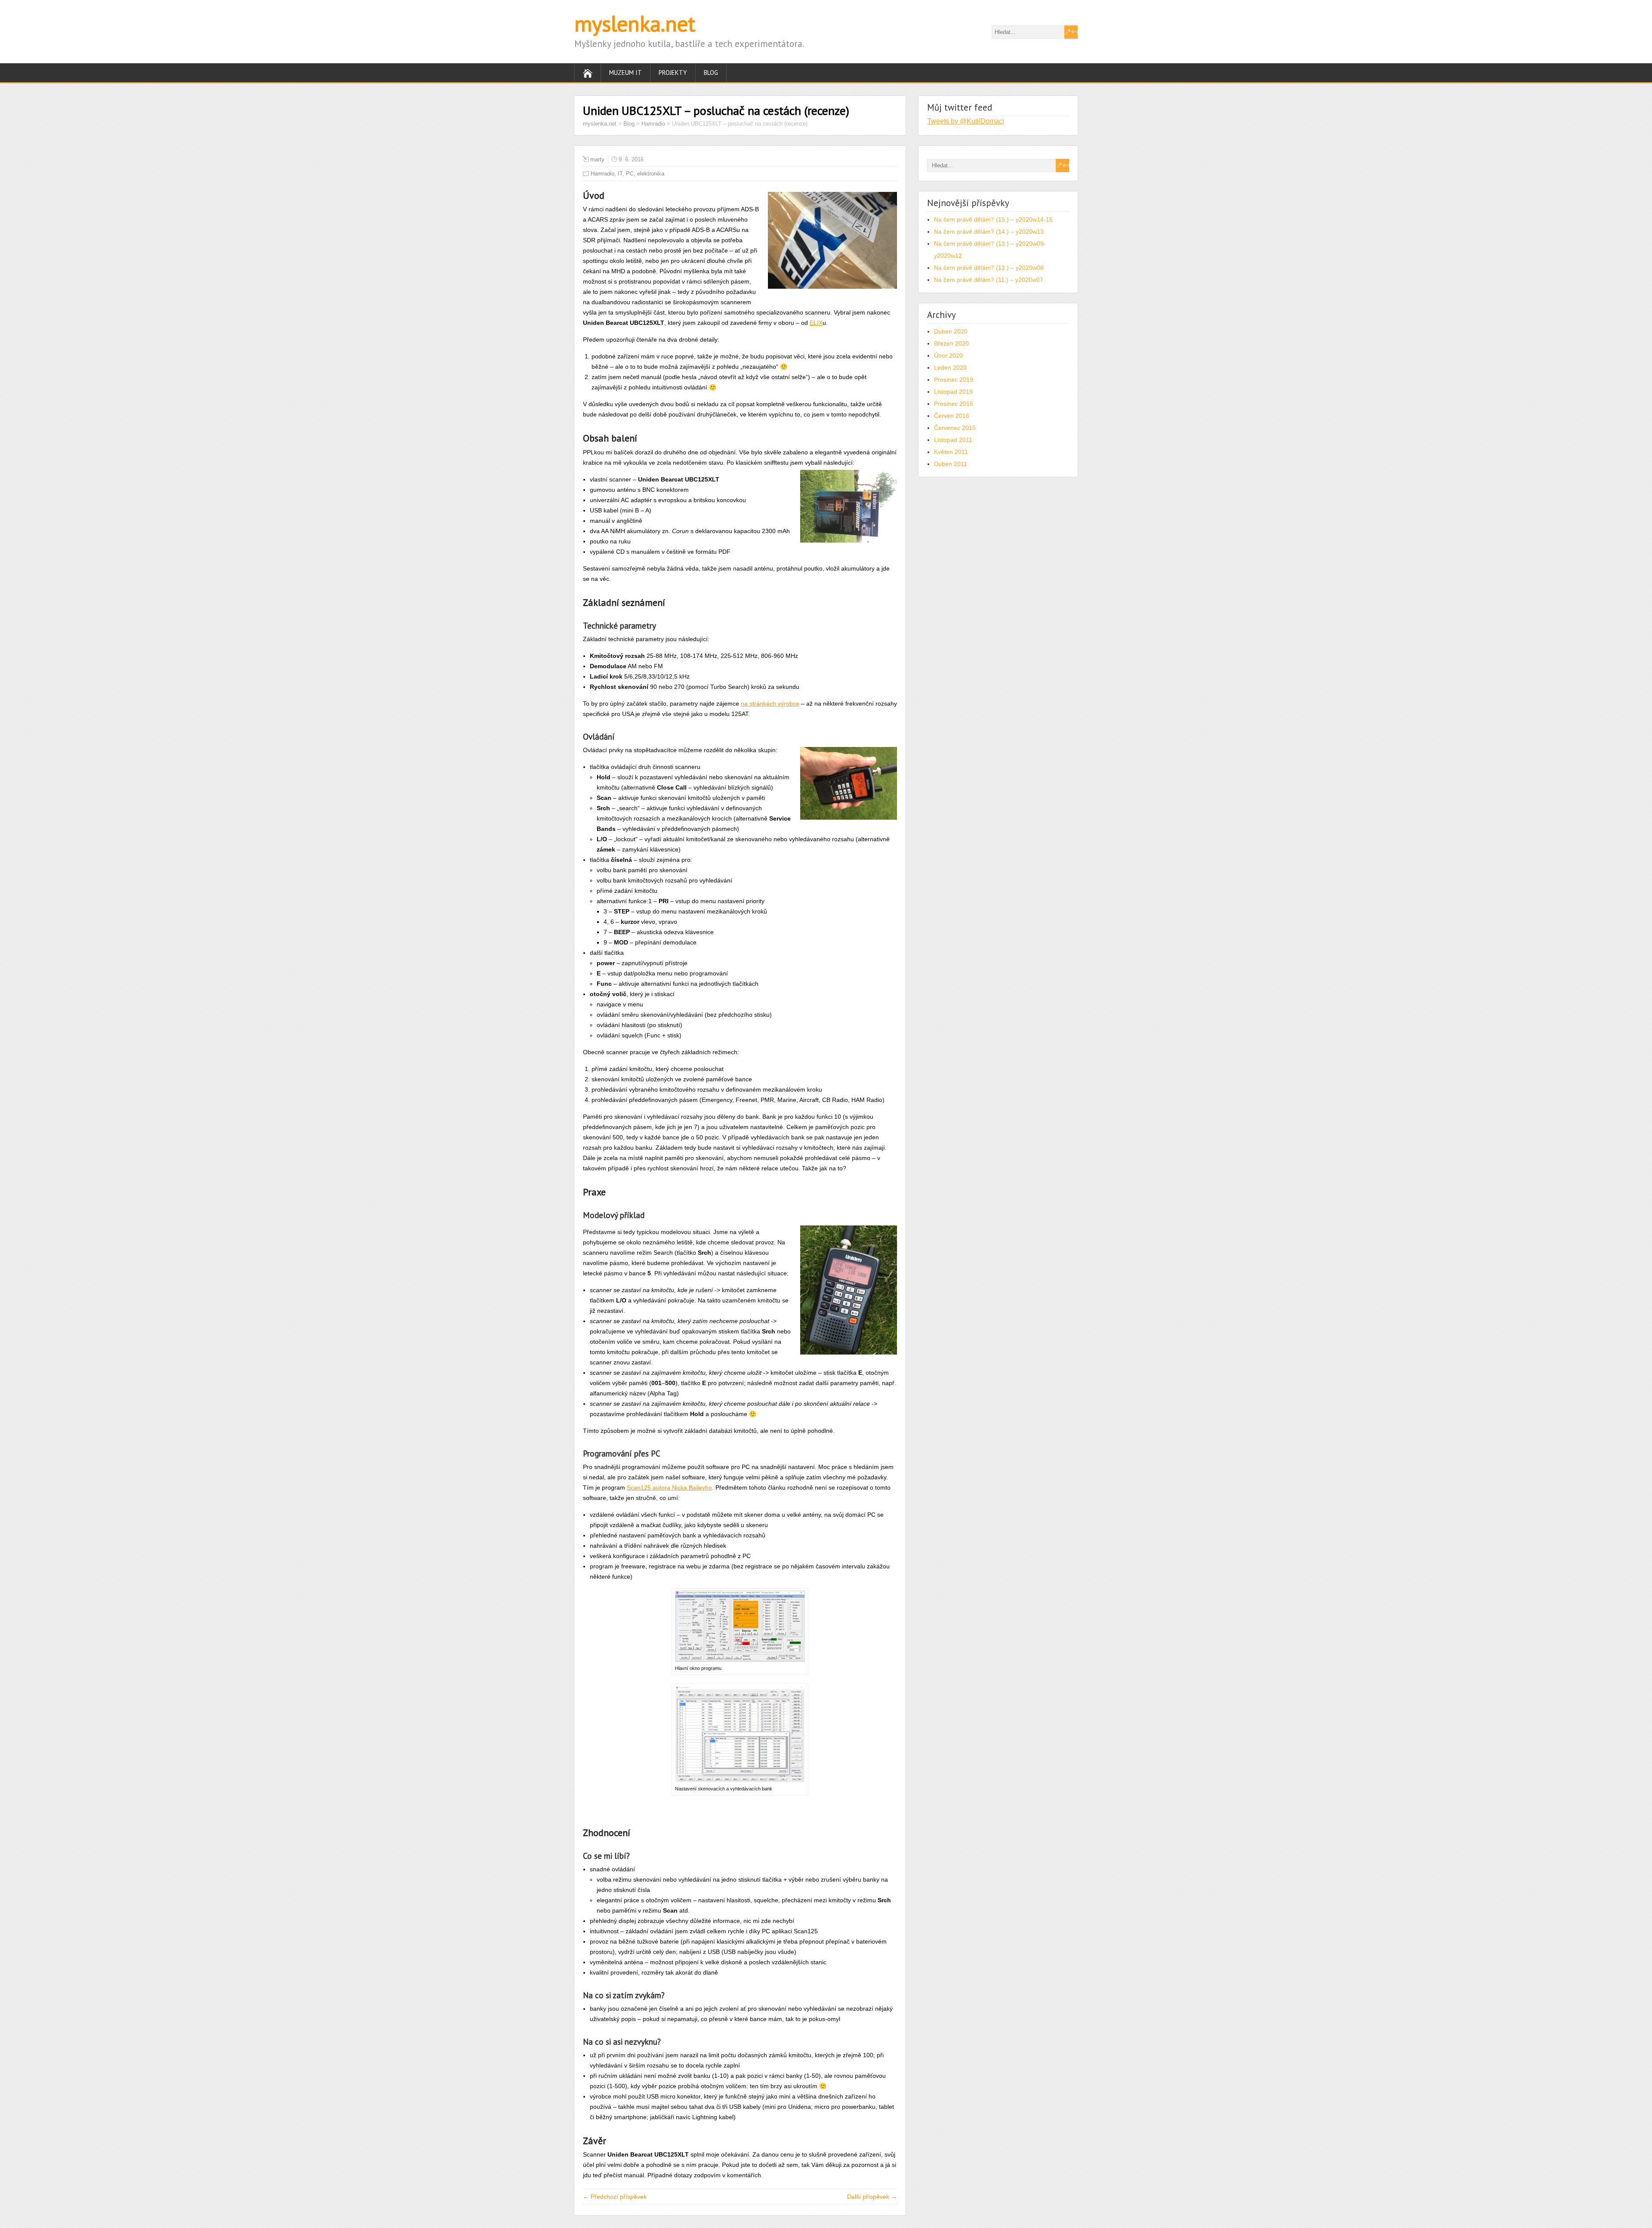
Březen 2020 (951, 343)
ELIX (816, 323)
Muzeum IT (626, 73)
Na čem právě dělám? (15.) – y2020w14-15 (993, 219)
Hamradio (603, 174)
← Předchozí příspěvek (615, 2197)
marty (597, 159)
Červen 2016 (952, 416)
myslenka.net (635, 23)
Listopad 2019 (953, 392)
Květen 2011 (951, 452)
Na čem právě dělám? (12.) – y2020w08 (989, 268)
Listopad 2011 (953, 440)
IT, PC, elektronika (641, 174)
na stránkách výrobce (770, 704)
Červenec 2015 (955, 428)
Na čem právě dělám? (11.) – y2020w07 (989, 280)
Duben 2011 (951, 464)
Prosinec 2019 (954, 380)
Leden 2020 (950, 367)
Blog (711, 73)
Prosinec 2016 (954, 404)
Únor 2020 (948, 355)
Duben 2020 (951, 331)
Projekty (673, 73)
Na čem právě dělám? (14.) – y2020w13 (989, 231)
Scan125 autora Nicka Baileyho (669, 1487)
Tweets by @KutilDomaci (966, 121)
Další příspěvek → (872, 2197)
